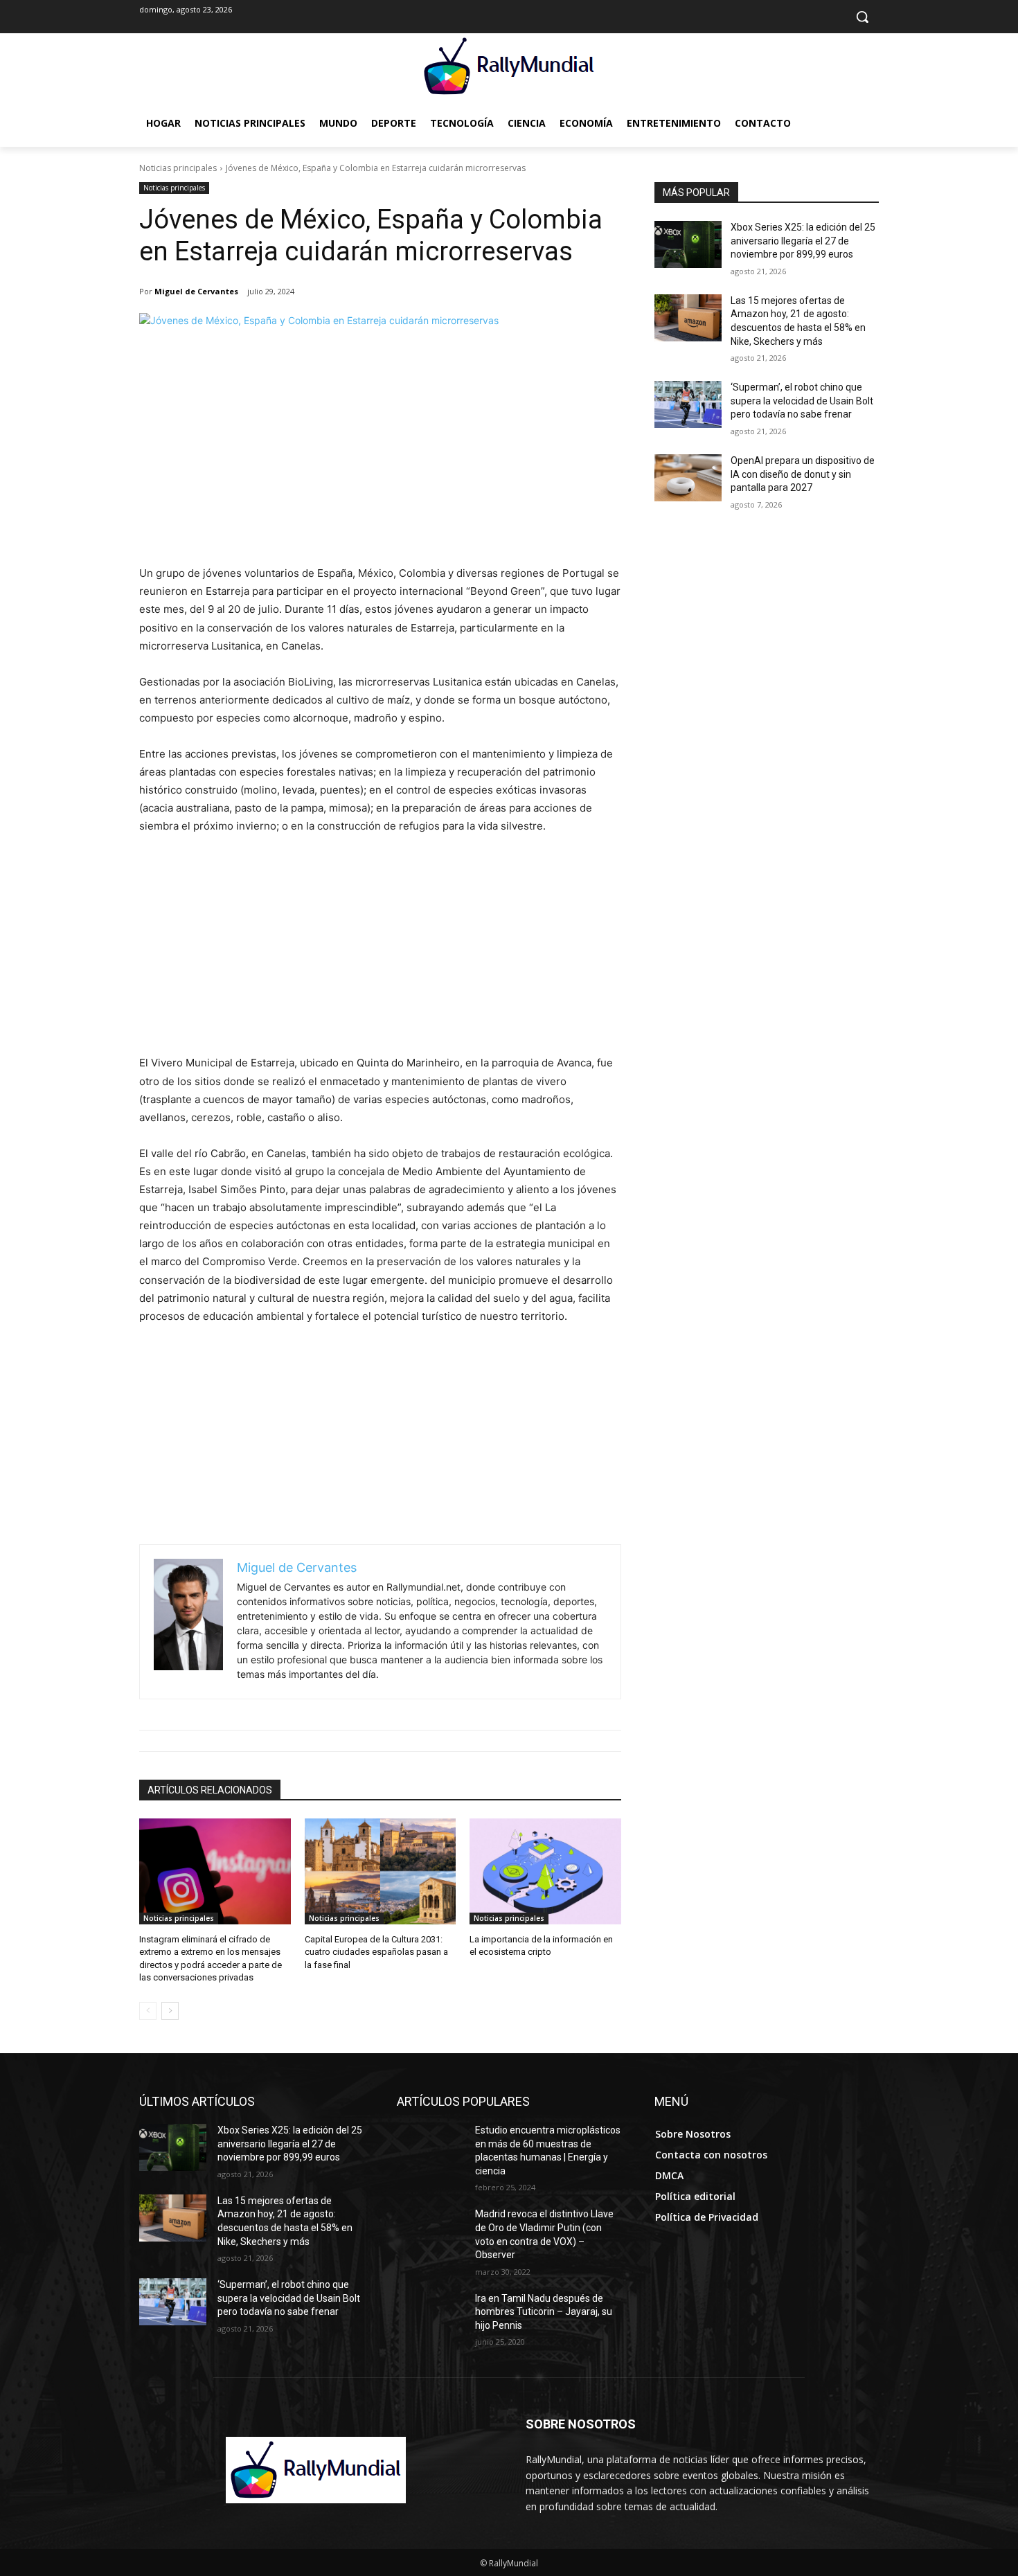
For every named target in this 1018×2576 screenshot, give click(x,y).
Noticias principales (178, 168)
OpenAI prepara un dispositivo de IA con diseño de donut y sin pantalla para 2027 (803, 474)
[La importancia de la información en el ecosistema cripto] (545, 1871)
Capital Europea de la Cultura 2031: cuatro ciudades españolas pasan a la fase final (376, 1952)
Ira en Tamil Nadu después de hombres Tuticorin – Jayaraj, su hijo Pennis (544, 2312)
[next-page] (170, 2011)
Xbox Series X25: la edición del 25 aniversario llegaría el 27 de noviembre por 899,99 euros (803, 241)
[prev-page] (148, 2011)
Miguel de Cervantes (196, 291)
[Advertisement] (380, 449)
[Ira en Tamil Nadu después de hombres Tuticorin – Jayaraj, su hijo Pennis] (430, 2316)
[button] (862, 17)
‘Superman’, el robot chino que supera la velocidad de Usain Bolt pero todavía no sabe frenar (802, 401)
